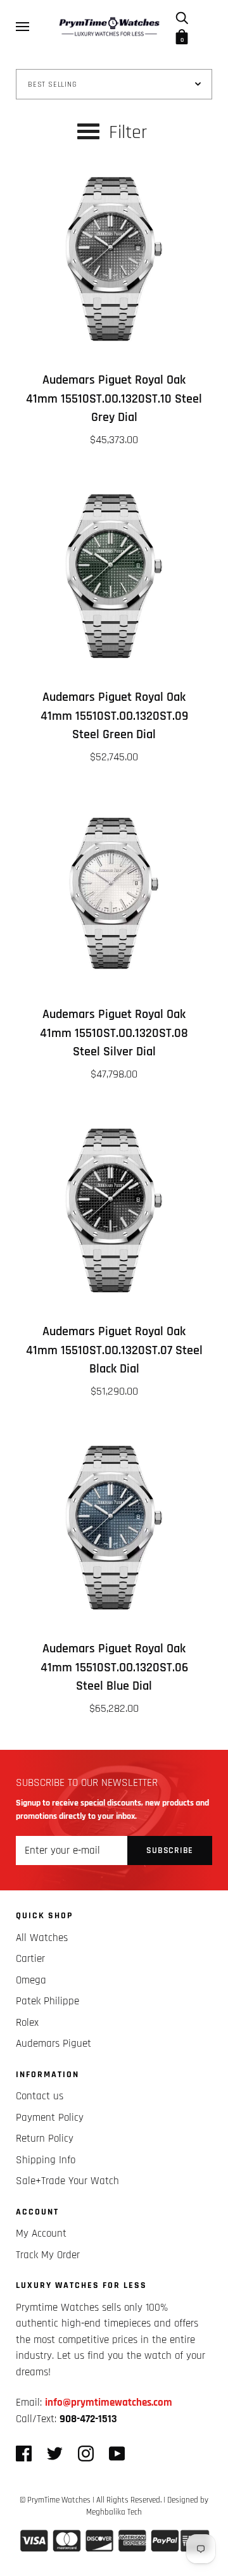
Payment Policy (50, 2118)
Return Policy (45, 2139)
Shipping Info (46, 2160)
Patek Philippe (47, 2001)
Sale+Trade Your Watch (67, 2181)
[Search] (182, 17)
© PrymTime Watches (55, 2500)
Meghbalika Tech (114, 2512)
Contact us (40, 2096)
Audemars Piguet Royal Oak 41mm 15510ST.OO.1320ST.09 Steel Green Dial (114, 716)
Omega (31, 1980)
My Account (41, 2234)
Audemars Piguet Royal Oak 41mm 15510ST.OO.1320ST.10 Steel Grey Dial (114, 399)
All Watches (42, 1938)
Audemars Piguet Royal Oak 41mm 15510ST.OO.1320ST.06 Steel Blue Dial (114, 1668)
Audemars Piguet (54, 2044)
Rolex (27, 2023)
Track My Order (48, 2255)
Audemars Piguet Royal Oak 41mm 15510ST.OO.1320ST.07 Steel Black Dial (114, 1350)
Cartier (30, 1959)
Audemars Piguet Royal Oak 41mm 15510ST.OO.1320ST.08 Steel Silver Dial (114, 1033)
